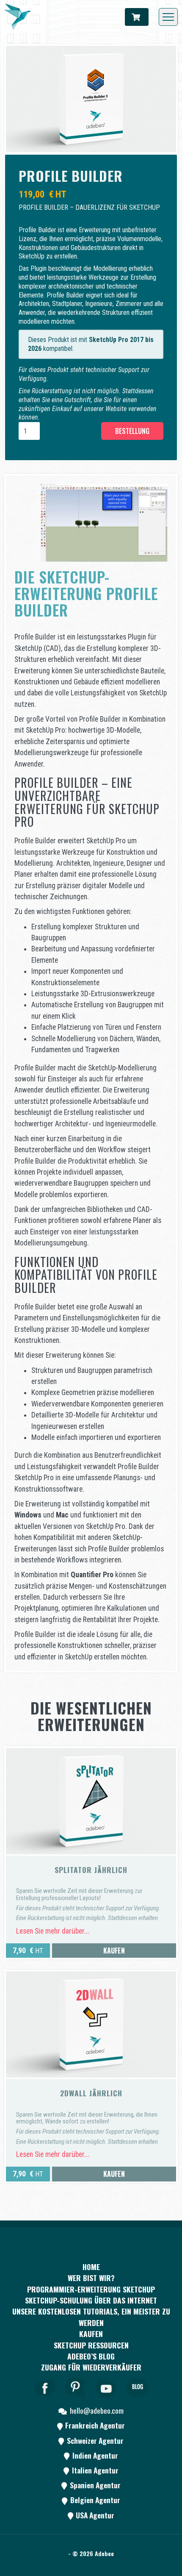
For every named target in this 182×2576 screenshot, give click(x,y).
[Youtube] (107, 2399)
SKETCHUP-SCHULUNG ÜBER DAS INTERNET (91, 2300)
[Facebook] (45, 2399)
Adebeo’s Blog (91, 2356)
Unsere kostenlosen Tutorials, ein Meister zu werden (91, 2317)
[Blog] (138, 2399)
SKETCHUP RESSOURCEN (91, 2345)
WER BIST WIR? (91, 2278)
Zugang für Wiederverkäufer (91, 2367)
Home (91, 2267)
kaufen (91, 2334)
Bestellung (132, 431)
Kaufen (114, 1951)
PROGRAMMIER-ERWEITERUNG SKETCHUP (91, 2289)
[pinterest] (76, 2399)
